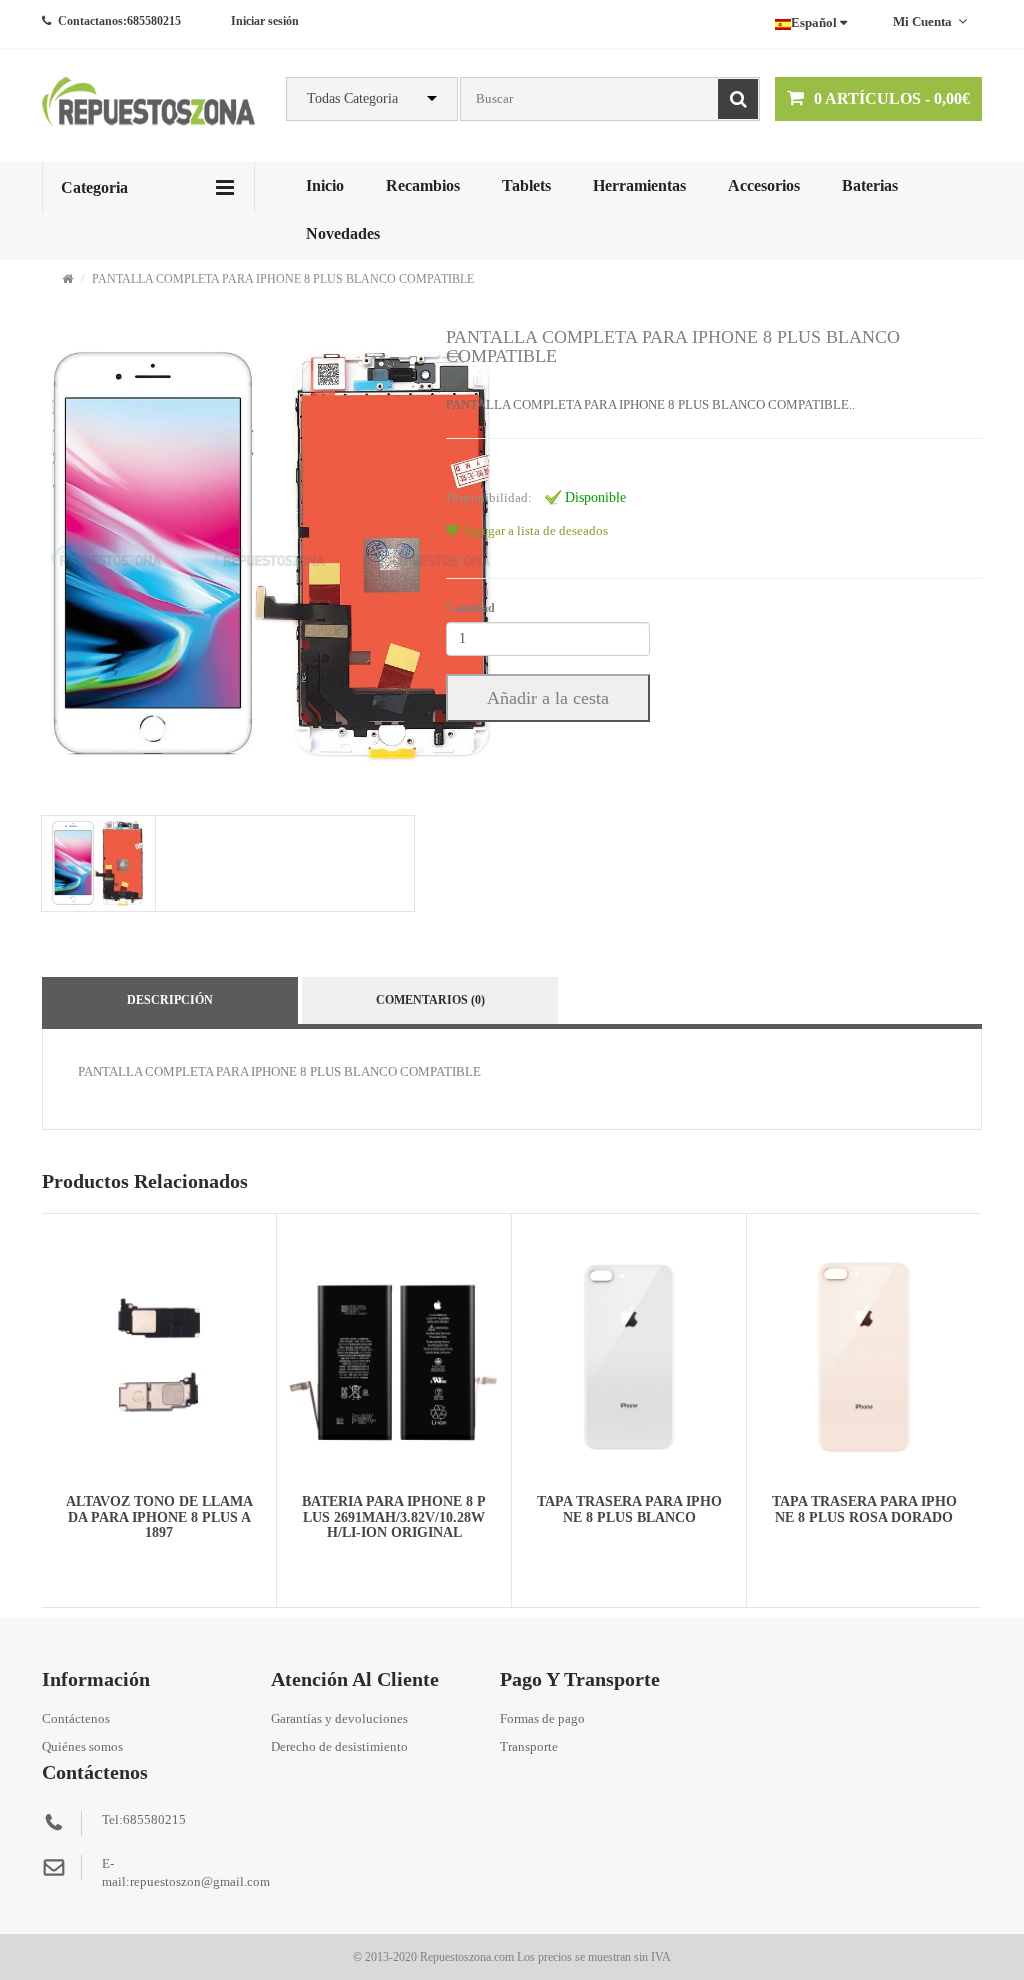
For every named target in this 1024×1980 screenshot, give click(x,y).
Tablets (526, 185)
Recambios (423, 185)
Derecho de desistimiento (339, 1746)
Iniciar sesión (265, 21)
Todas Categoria (352, 98)
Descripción (170, 1000)
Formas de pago (542, 1718)
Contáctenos (76, 1718)
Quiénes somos (82, 1746)
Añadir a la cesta (548, 698)
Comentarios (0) (430, 1000)
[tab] (97, 863)
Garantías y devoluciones (339, 1718)
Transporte (529, 1746)
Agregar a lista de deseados (533, 530)
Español (815, 22)
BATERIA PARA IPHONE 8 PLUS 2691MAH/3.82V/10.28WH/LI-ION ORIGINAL (394, 1517)
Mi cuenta (922, 21)
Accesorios (764, 185)
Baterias (870, 185)
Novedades (343, 233)
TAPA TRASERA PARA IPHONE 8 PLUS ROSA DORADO (864, 1509)
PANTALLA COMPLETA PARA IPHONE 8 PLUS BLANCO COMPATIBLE (283, 279)
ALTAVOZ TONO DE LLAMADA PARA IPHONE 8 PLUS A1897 (159, 1517)
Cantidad (470, 608)
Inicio (325, 185)
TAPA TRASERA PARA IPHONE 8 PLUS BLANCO (629, 1509)
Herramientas (639, 185)
